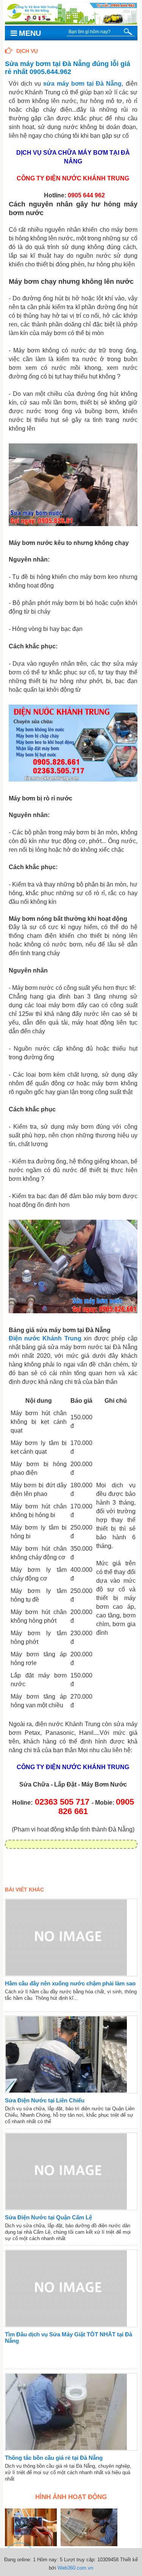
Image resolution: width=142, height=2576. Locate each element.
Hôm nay (47, 2560)
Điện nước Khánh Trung (45, 1338)
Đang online (17, 2560)
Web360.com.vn (75, 2568)
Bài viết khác (24, 1890)
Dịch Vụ (27, 51)
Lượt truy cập (79, 2560)
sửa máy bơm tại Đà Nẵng (83, 84)
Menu (30, 33)
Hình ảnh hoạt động (71, 2497)
